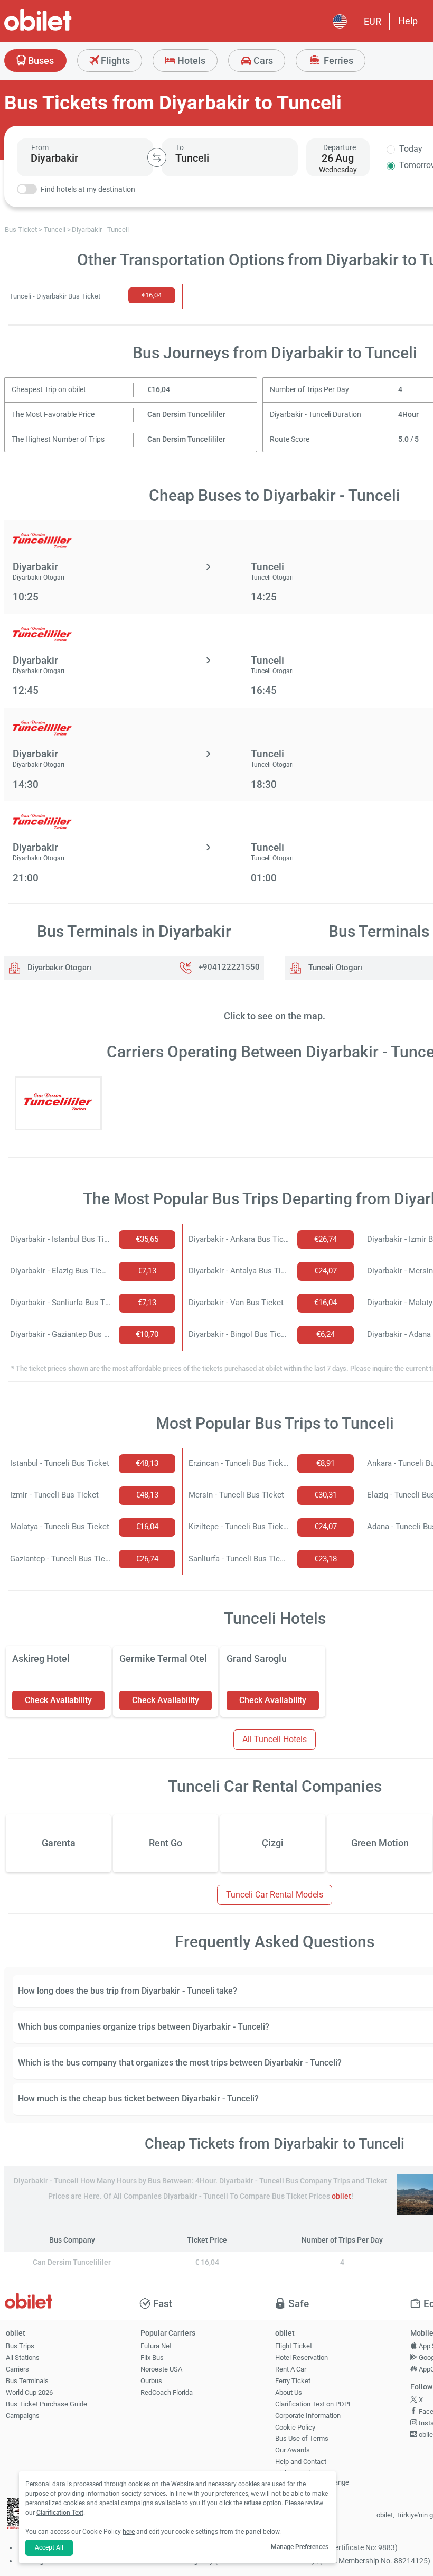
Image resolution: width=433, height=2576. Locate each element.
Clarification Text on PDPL (314, 2404)
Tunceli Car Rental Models (275, 1895)
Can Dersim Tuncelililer (186, 415)
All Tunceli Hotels (275, 1739)
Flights (114, 61)
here (129, 2532)
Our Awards (293, 2450)
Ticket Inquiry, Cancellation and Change (312, 2478)
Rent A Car (291, 2369)
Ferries (337, 61)
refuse (253, 2503)
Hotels (190, 61)
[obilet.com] (63, 29)
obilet (341, 2196)
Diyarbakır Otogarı (58, 968)
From (40, 147)
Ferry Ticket (293, 2381)
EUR (373, 21)
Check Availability (58, 1700)
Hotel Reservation (302, 2358)
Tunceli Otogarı (334, 968)
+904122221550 (229, 968)
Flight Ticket (294, 2346)
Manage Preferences (300, 2547)
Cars (262, 61)
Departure (340, 147)
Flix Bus (152, 2358)
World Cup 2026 (29, 2392)
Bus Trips (20, 2346)
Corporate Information (308, 2416)
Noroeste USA (161, 2369)
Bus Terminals (27, 2381)
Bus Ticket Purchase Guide (46, 2404)
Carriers (17, 2369)
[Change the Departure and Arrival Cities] (157, 157)
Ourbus (151, 2381)
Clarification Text (60, 2513)
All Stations (23, 2358)
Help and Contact (301, 2462)
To (180, 147)
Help (408, 21)
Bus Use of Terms (302, 2438)
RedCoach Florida (167, 2392)
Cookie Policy (295, 2427)
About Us (289, 2392)
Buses (40, 61)
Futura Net (156, 2346)
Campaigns (23, 2416)
